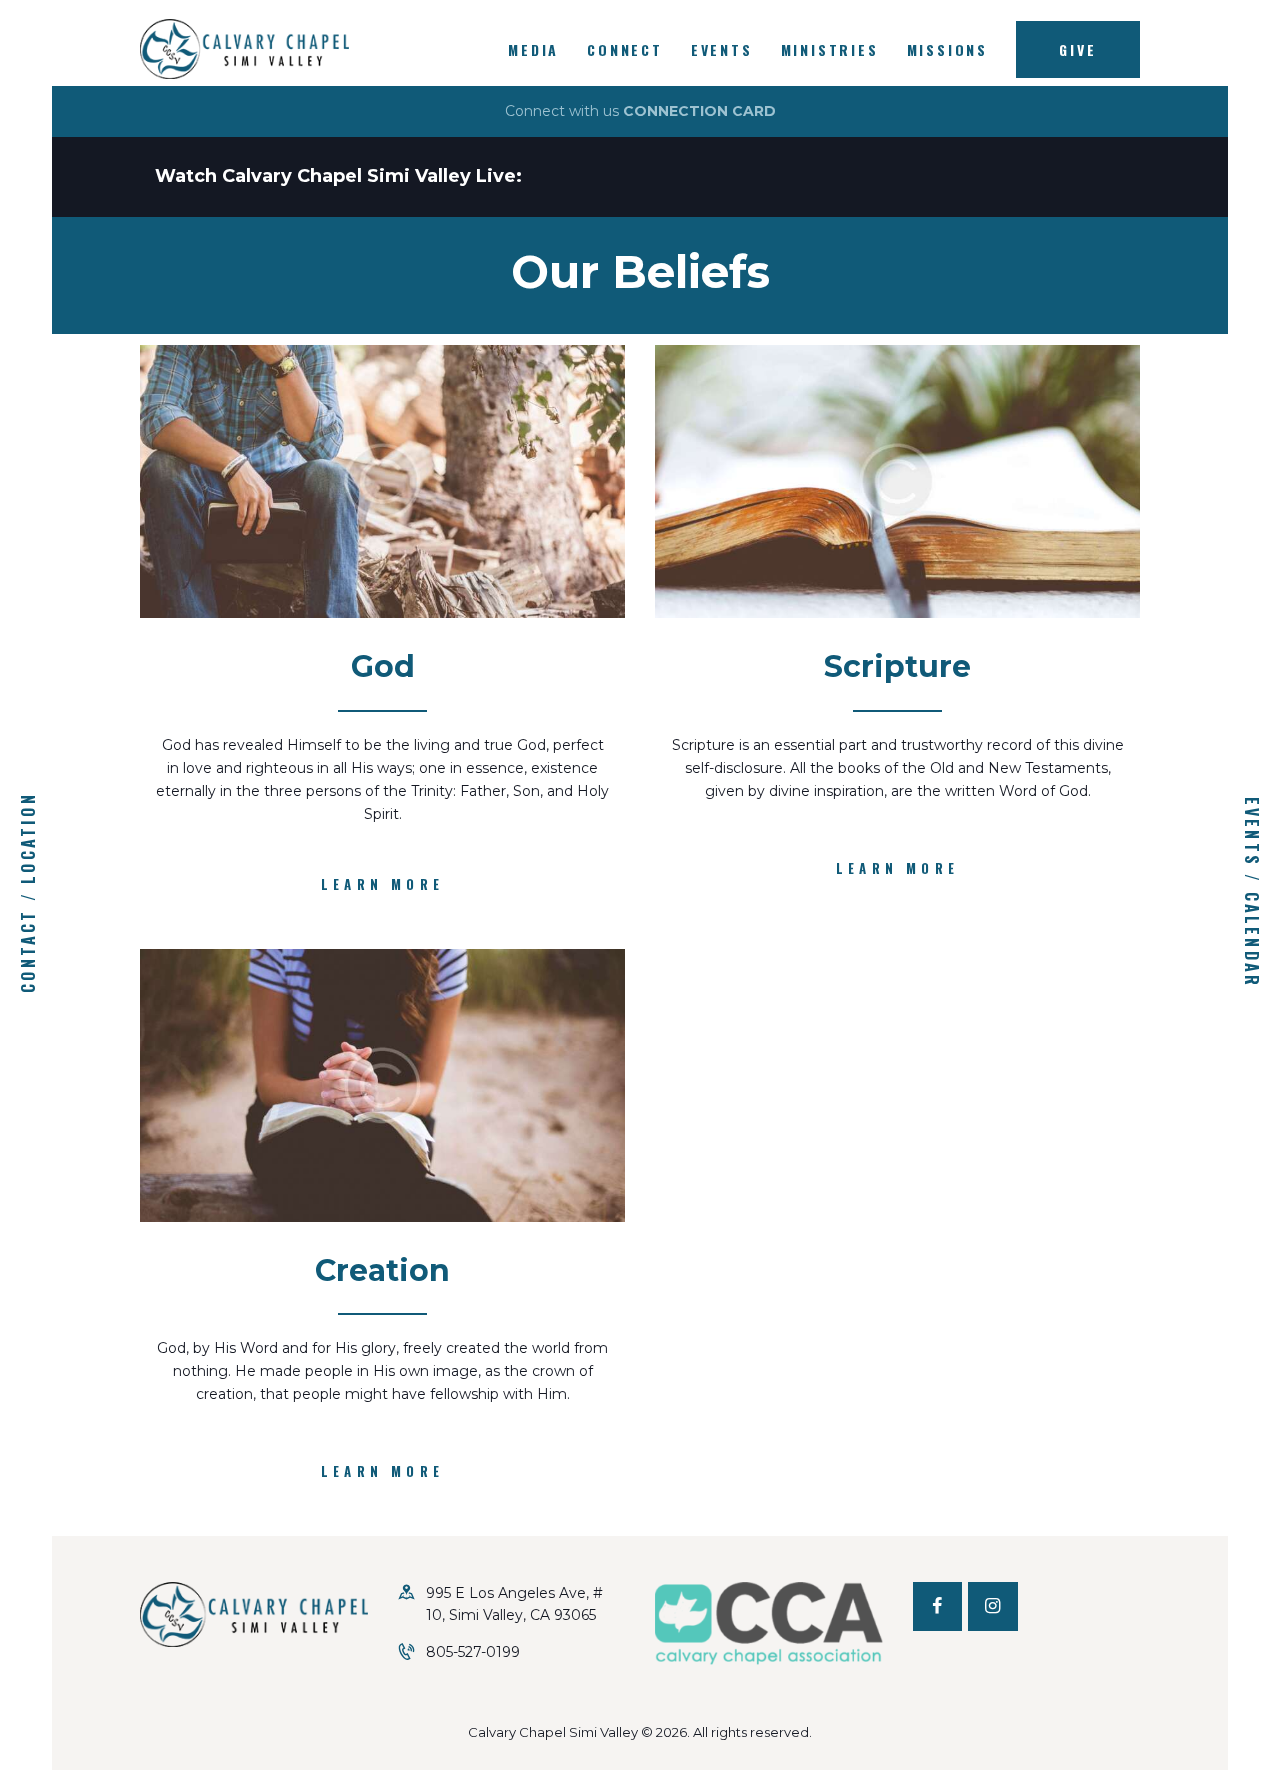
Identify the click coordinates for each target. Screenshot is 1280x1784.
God (383, 667)
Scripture (897, 667)
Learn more (382, 884)
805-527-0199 (473, 1652)
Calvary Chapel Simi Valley (553, 1732)
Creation (382, 1271)
